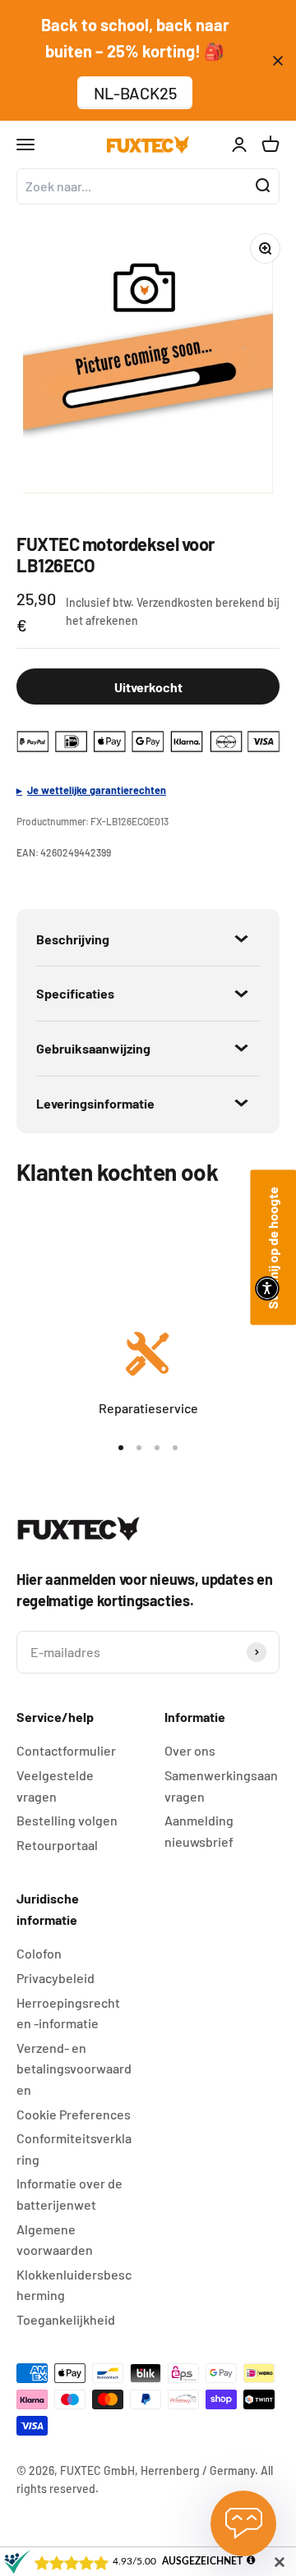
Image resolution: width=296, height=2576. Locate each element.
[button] (267, 1288)
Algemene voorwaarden (55, 2240)
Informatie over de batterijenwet (69, 2194)
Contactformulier (66, 1750)
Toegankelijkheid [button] (66, 2319)
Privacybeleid (55, 1978)
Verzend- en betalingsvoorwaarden (74, 2069)
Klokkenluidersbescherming (74, 2285)
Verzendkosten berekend (201, 602)
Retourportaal (57, 1845)
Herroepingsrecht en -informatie (68, 2013)
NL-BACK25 (135, 93)
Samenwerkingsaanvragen (221, 1786)
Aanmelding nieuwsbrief (199, 1831)
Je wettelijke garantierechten (97, 790)
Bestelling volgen (67, 1820)
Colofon (39, 1953)
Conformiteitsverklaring (74, 2149)
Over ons (190, 1750)
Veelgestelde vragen (55, 1786)
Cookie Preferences (74, 2114)
